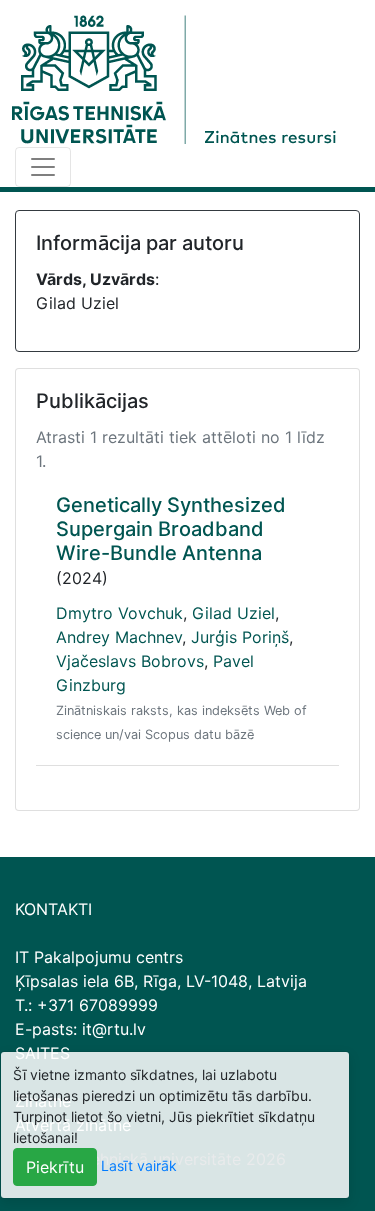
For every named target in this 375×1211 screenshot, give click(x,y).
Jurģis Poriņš (240, 637)
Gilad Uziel (233, 613)
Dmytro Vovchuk (119, 613)
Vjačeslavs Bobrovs (130, 661)
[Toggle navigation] (43, 167)
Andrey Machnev (119, 637)
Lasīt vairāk (139, 1165)
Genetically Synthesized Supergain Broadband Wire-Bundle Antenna (171, 529)
